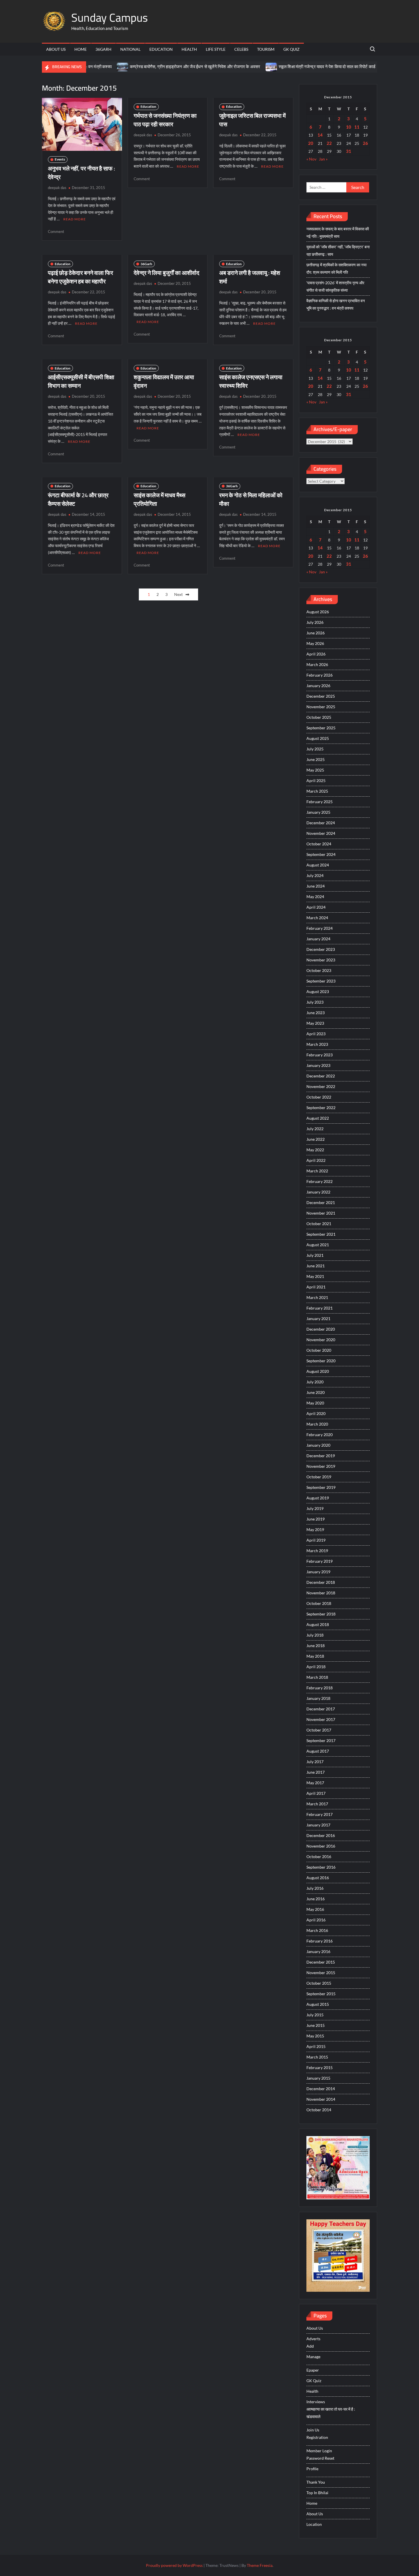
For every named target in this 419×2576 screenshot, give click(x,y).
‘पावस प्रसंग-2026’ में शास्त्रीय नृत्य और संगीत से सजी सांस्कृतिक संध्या (335, 286)
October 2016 (319, 1857)
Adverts (313, 2339)
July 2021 (315, 1255)
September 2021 (321, 1234)
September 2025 (321, 728)
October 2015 (319, 1983)
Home (81, 49)
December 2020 (321, 1329)
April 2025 (316, 780)
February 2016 (320, 1941)
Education (161, 49)
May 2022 (315, 1150)
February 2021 (320, 1308)
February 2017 (320, 1814)
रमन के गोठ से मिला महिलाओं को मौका (251, 499)
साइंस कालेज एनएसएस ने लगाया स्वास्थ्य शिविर (251, 381)
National (130, 49)
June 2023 (316, 1013)
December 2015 (321, 1962)
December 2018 (321, 1582)
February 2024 (320, 928)
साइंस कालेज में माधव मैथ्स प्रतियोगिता (159, 499)
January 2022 (318, 1192)
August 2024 (318, 865)
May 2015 (315, 2036)
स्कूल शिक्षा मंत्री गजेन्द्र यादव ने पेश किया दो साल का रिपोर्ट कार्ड (285, 67)
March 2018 (317, 1677)
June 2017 (316, 1772)
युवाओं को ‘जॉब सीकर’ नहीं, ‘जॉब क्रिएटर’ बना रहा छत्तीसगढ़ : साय (338, 250)
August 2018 (318, 1624)
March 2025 (317, 791)
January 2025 (318, 812)
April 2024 (316, 907)
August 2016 (318, 1878)
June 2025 (316, 759)
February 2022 (320, 1181)
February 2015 (320, 2068)
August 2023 (318, 991)
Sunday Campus (110, 18)
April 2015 (316, 2046)
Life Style (216, 49)
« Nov (311, 159)
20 (311, 143)
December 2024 (321, 823)
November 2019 (321, 1466)
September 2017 (321, 1740)
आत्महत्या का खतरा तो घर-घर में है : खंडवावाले (331, 2413)
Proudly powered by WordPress (174, 2565)
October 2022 (319, 1097)
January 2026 (318, 686)
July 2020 (315, 1382)
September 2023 (321, 981)
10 (349, 127)
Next (178, 594)
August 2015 (318, 2004)
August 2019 (318, 1498)
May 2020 (315, 1403)
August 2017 (318, 1751)
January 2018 (318, 1698)
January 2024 (318, 939)
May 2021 (315, 1276)
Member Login (319, 2451)
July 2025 (315, 749)
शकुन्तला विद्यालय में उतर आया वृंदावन (164, 381)
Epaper (313, 2370)
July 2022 (315, 1129)
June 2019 (316, 1519)
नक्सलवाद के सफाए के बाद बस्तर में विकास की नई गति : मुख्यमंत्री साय (338, 233)
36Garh (103, 49)
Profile (312, 2469)
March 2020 (317, 1424)
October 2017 (319, 1730)
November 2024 (321, 833)
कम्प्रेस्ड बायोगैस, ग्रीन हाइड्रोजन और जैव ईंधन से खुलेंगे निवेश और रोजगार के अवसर (153, 67)
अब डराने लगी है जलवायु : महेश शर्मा (250, 277)
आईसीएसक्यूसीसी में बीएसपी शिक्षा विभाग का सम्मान (81, 381)
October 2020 (319, 1350)
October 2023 (319, 970)
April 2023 (316, 1034)
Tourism (266, 49)
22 (329, 143)
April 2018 (316, 1667)
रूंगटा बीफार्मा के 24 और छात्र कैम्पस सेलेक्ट (78, 499)
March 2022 (317, 1171)
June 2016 (316, 1899)
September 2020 (321, 1361)
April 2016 (316, 1920)
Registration (317, 2437)
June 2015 (316, 2025)
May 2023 (315, 1023)
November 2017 (321, 1719)
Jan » (323, 159)
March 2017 (317, 1804)
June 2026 (316, 633)
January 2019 (318, 1572)
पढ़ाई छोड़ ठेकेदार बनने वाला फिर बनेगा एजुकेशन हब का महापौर (81, 277)
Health (189, 49)
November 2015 (321, 1973)
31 (349, 151)
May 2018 (315, 1656)
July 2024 (315, 875)
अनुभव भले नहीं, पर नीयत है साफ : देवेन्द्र (82, 173)
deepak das (57, 188)
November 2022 (321, 1086)
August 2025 (318, 738)
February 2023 (320, 1055)
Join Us (313, 2430)
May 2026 (315, 643)
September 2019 (321, 1487)
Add (310, 2346)
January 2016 (318, 1951)
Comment (56, 232)
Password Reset (320, 2458)
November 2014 (321, 2099)
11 (357, 127)
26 (365, 143)
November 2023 (321, 960)
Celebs (241, 49)
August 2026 (318, 612)
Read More (75, 219)
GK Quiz (291, 49)
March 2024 (317, 918)
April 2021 (316, 1287)
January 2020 (318, 1445)
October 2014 (319, 2110)
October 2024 (319, 844)
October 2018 (319, 1603)
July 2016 (315, 1888)
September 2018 (321, 1614)
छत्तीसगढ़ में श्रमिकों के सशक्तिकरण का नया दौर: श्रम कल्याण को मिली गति (336, 268)
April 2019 (316, 1540)
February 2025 (320, 802)
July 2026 (315, 622)
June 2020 (316, 1392)
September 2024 (321, 854)
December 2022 (321, 1076)
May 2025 (315, 770)
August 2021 (318, 1245)
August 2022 (318, 1118)
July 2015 (315, 2015)
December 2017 (321, 1709)
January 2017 (318, 1825)
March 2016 (317, 1930)
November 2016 (321, 1846)
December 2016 (321, 1835)
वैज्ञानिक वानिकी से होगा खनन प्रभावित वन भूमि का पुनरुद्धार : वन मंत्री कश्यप (336, 304)
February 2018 (320, 1688)
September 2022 (321, 1108)
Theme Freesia (260, 2565)
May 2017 (315, 1783)
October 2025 (319, 717)
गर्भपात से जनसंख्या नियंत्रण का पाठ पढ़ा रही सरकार (165, 120)
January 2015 (318, 2078)
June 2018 (316, 1646)
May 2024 (315, 897)
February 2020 (320, 1435)
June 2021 (316, 1266)
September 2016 (321, 1867)
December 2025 (321, 696)
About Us (56, 49)
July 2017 (315, 1762)
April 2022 (316, 1160)
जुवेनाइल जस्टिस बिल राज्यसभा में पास (252, 120)
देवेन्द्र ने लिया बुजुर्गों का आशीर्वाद (166, 273)
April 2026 (316, 654)
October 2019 (319, 1477)
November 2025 (321, 707)
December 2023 (321, 949)
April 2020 (316, 1413)
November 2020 (321, 1340)
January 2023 (318, 1065)
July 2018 (315, 1635)
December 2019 (321, 1456)
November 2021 (321, 1213)
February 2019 (320, 1561)
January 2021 (318, 1319)
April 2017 (316, 1793)
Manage (313, 2357)
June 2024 (316, 886)
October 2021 (319, 1224)
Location (314, 2524)
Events (60, 159)
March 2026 (317, 664)
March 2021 (317, 1297)
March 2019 (317, 1551)
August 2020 (318, 1371)
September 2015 (321, 1994)
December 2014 (321, 2089)
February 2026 (320, 675)
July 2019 (315, 1508)
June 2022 (316, 1139)
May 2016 (315, 1909)
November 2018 (321, 1593)
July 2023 (315, 1002)
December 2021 (321, 1202)
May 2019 (315, 1529)
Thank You (316, 2482)
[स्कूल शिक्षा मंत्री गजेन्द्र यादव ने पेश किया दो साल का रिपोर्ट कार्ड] (229, 67)
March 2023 (317, 1044)
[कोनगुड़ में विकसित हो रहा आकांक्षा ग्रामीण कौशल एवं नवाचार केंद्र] (344, 67)
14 (320, 135)
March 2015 (317, 2057)
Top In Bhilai (317, 2493)
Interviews (316, 2402)
